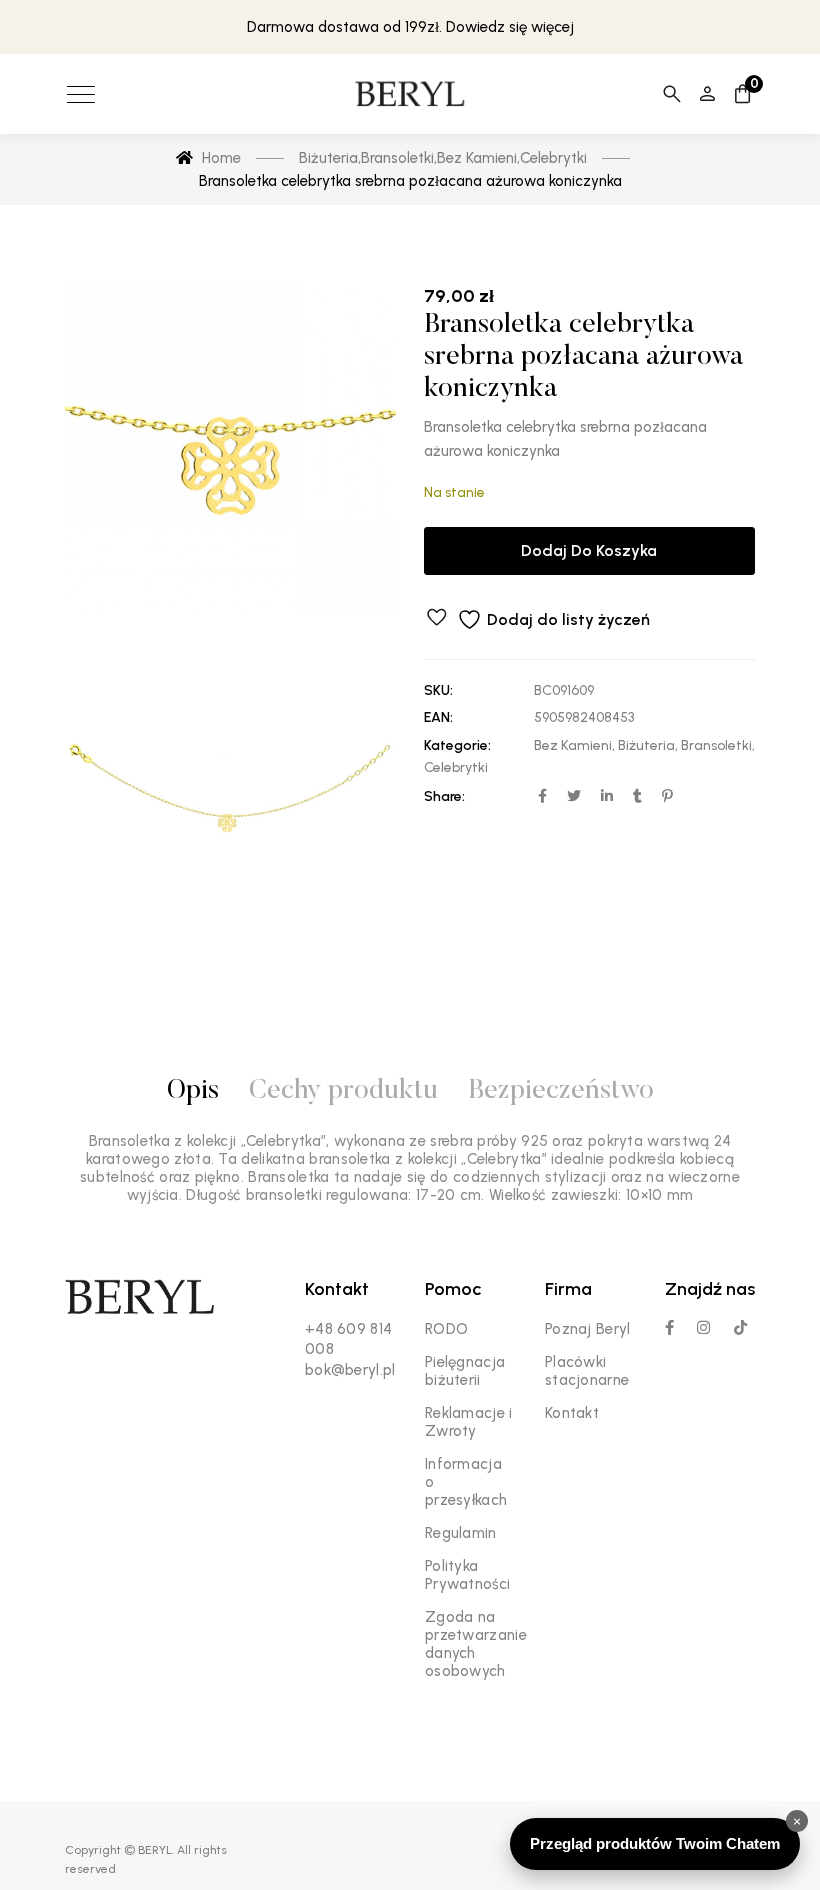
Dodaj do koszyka (589, 550)
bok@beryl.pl (350, 1370)
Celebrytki (456, 767)
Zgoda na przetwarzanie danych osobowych (476, 1644)
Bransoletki (716, 745)
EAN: (438, 717)
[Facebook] (669, 1327)
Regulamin (461, 1533)
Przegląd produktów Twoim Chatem (655, 1843)
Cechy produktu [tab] (343, 1091)
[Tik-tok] (740, 1327)
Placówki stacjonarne (587, 1371)
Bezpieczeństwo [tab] (561, 1091)
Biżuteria (646, 745)
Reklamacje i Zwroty (469, 1422)
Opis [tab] (193, 1091)
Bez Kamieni (573, 745)
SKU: (438, 690)
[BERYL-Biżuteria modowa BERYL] (409, 94)
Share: (444, 796)
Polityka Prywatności (467, 1575)
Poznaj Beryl (588, 1329)
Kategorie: (457, 745)
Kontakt (572, 1413)
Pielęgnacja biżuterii (465, 1371)
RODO (446, 1329)
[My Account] (707, 94)
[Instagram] (703, 1327)
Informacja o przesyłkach (466, 1482)
